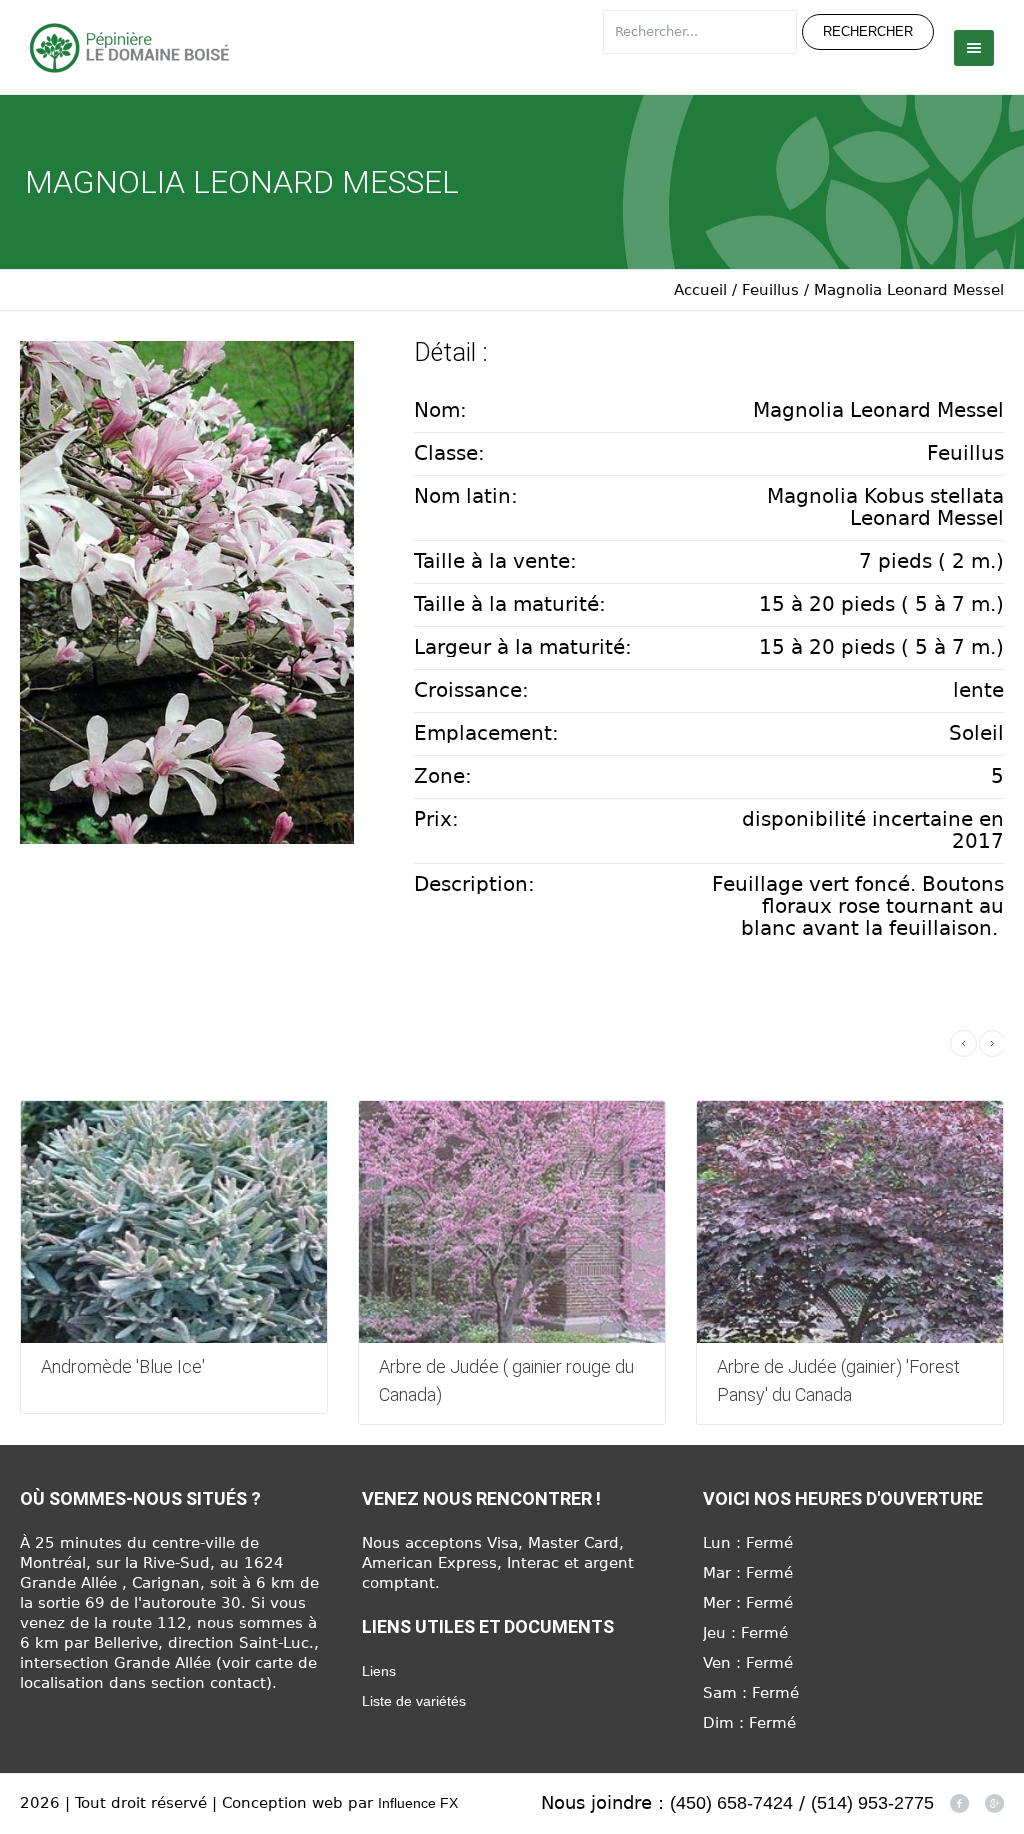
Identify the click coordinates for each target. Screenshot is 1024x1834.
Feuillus (770, 290)
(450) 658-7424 (731, 1803)
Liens (379, 1671)
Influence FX (418, 1803)
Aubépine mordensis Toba (828, 1366)
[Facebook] (959, 1803)
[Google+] (994, 1803)
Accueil (700, 290)
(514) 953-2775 (872, 1803)
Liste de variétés (414, 1701)
